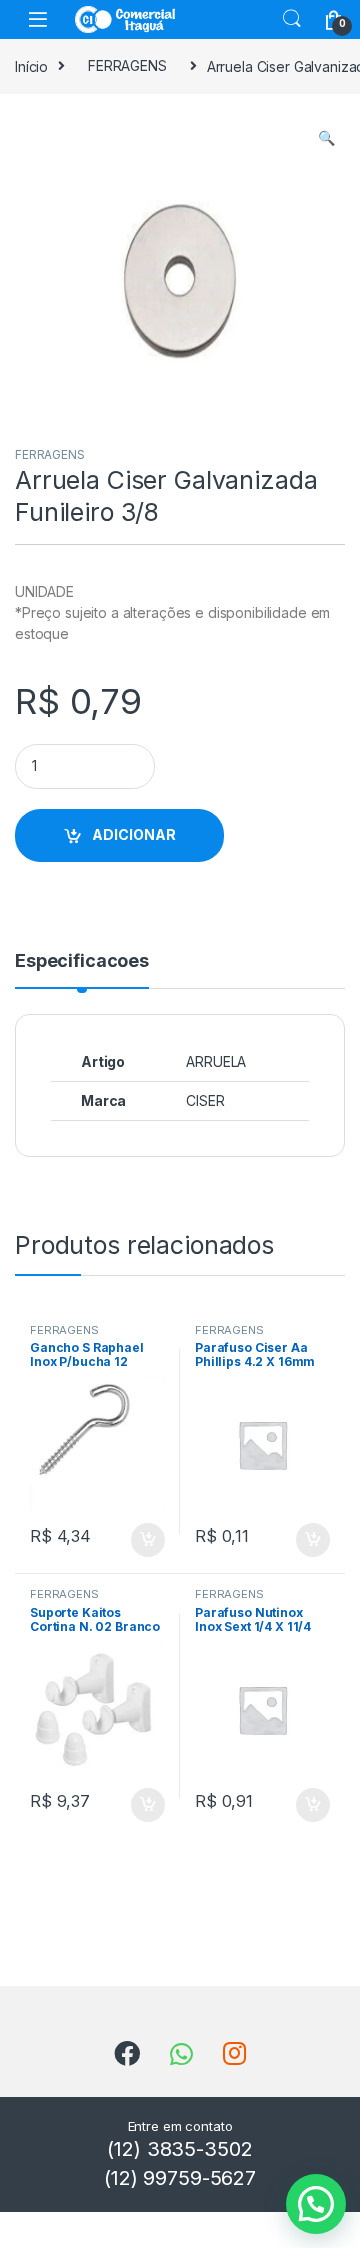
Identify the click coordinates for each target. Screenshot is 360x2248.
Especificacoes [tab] (82, 961)
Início (31, 65)
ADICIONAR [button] (128, 1540)
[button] (326, 138)
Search (292, 19)
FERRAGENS (127, 65)
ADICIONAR (134, 834)
